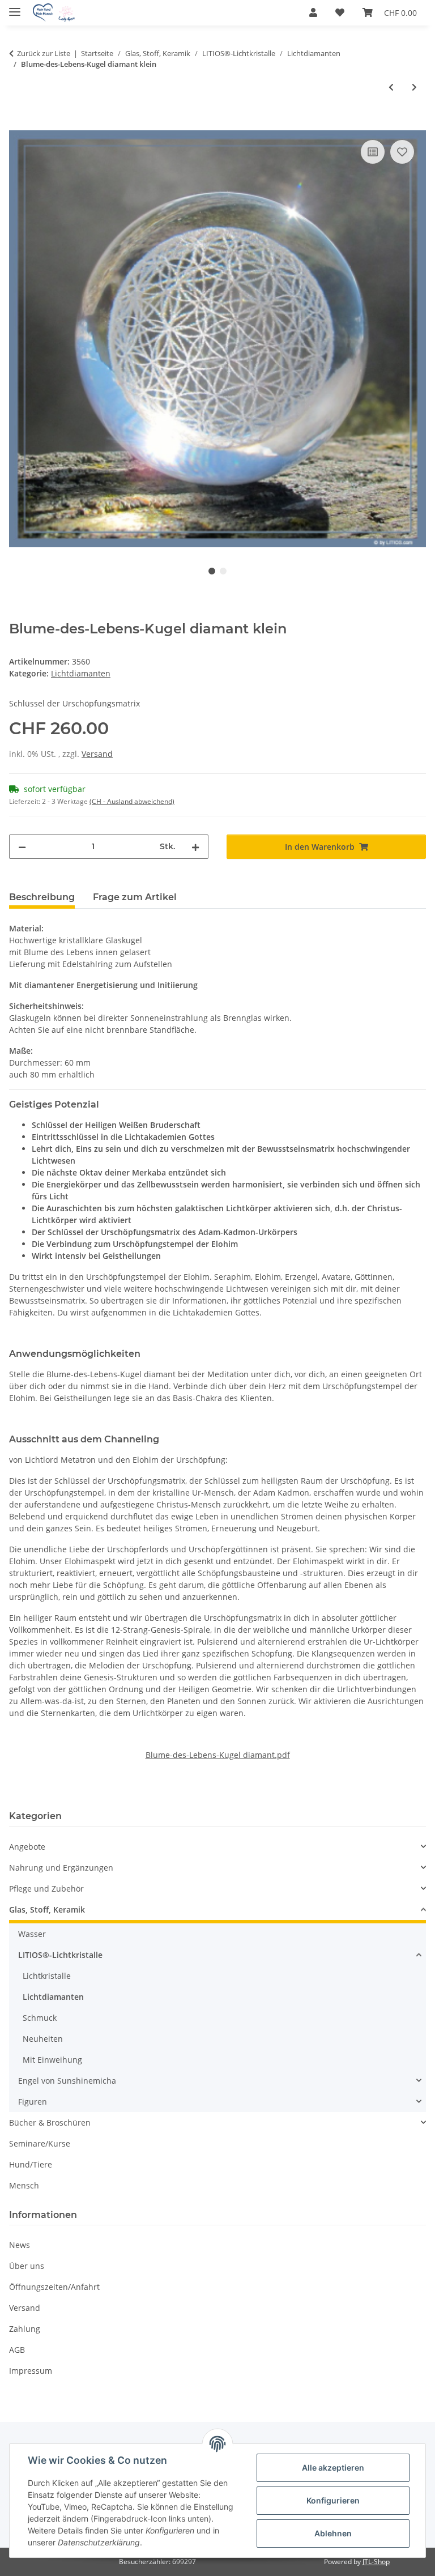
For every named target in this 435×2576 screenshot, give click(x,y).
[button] (313, 12)
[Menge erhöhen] (195, 847)
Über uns (27, 2266)
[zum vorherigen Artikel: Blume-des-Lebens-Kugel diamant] (391, 87)
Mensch (24, 2185)
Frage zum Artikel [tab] (135, 897)
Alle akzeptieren (333, 2468)
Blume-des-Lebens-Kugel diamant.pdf (218, 1755)
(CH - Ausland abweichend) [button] (132, 801)
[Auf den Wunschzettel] (402, 152)
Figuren (33, 2102)
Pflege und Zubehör (46, 1889)
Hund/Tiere (31, 2164)
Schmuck (40, 2018)
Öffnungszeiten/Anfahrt (54, 2287)
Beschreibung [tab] (42, 897)
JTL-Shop (376, 2562)
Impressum (31, 2371)
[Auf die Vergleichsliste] (373, 152)
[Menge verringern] (22, 847)
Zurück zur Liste (44, 53)
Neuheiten (43, 2039)
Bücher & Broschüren (50, 2122)
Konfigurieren (333, 2500)
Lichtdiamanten (81, 673)
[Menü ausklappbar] (15, 7)
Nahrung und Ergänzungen (61, 1868)
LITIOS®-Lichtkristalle (60, 1955)
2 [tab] (223, 571)
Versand (97, 754)
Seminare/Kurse (40, 2143)
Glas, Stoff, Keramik (47, 1909)
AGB (17, 2350)
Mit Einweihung (52, 2060)
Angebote (27, 1847)
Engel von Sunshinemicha (67, 2081)
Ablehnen (333, 2533)
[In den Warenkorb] (18, 124)
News (20, 2245)
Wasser (32, 1934)
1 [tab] (212, 571)
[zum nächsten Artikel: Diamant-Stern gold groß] (414, 87)
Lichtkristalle (47, 1976)
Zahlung (25, 2329)
